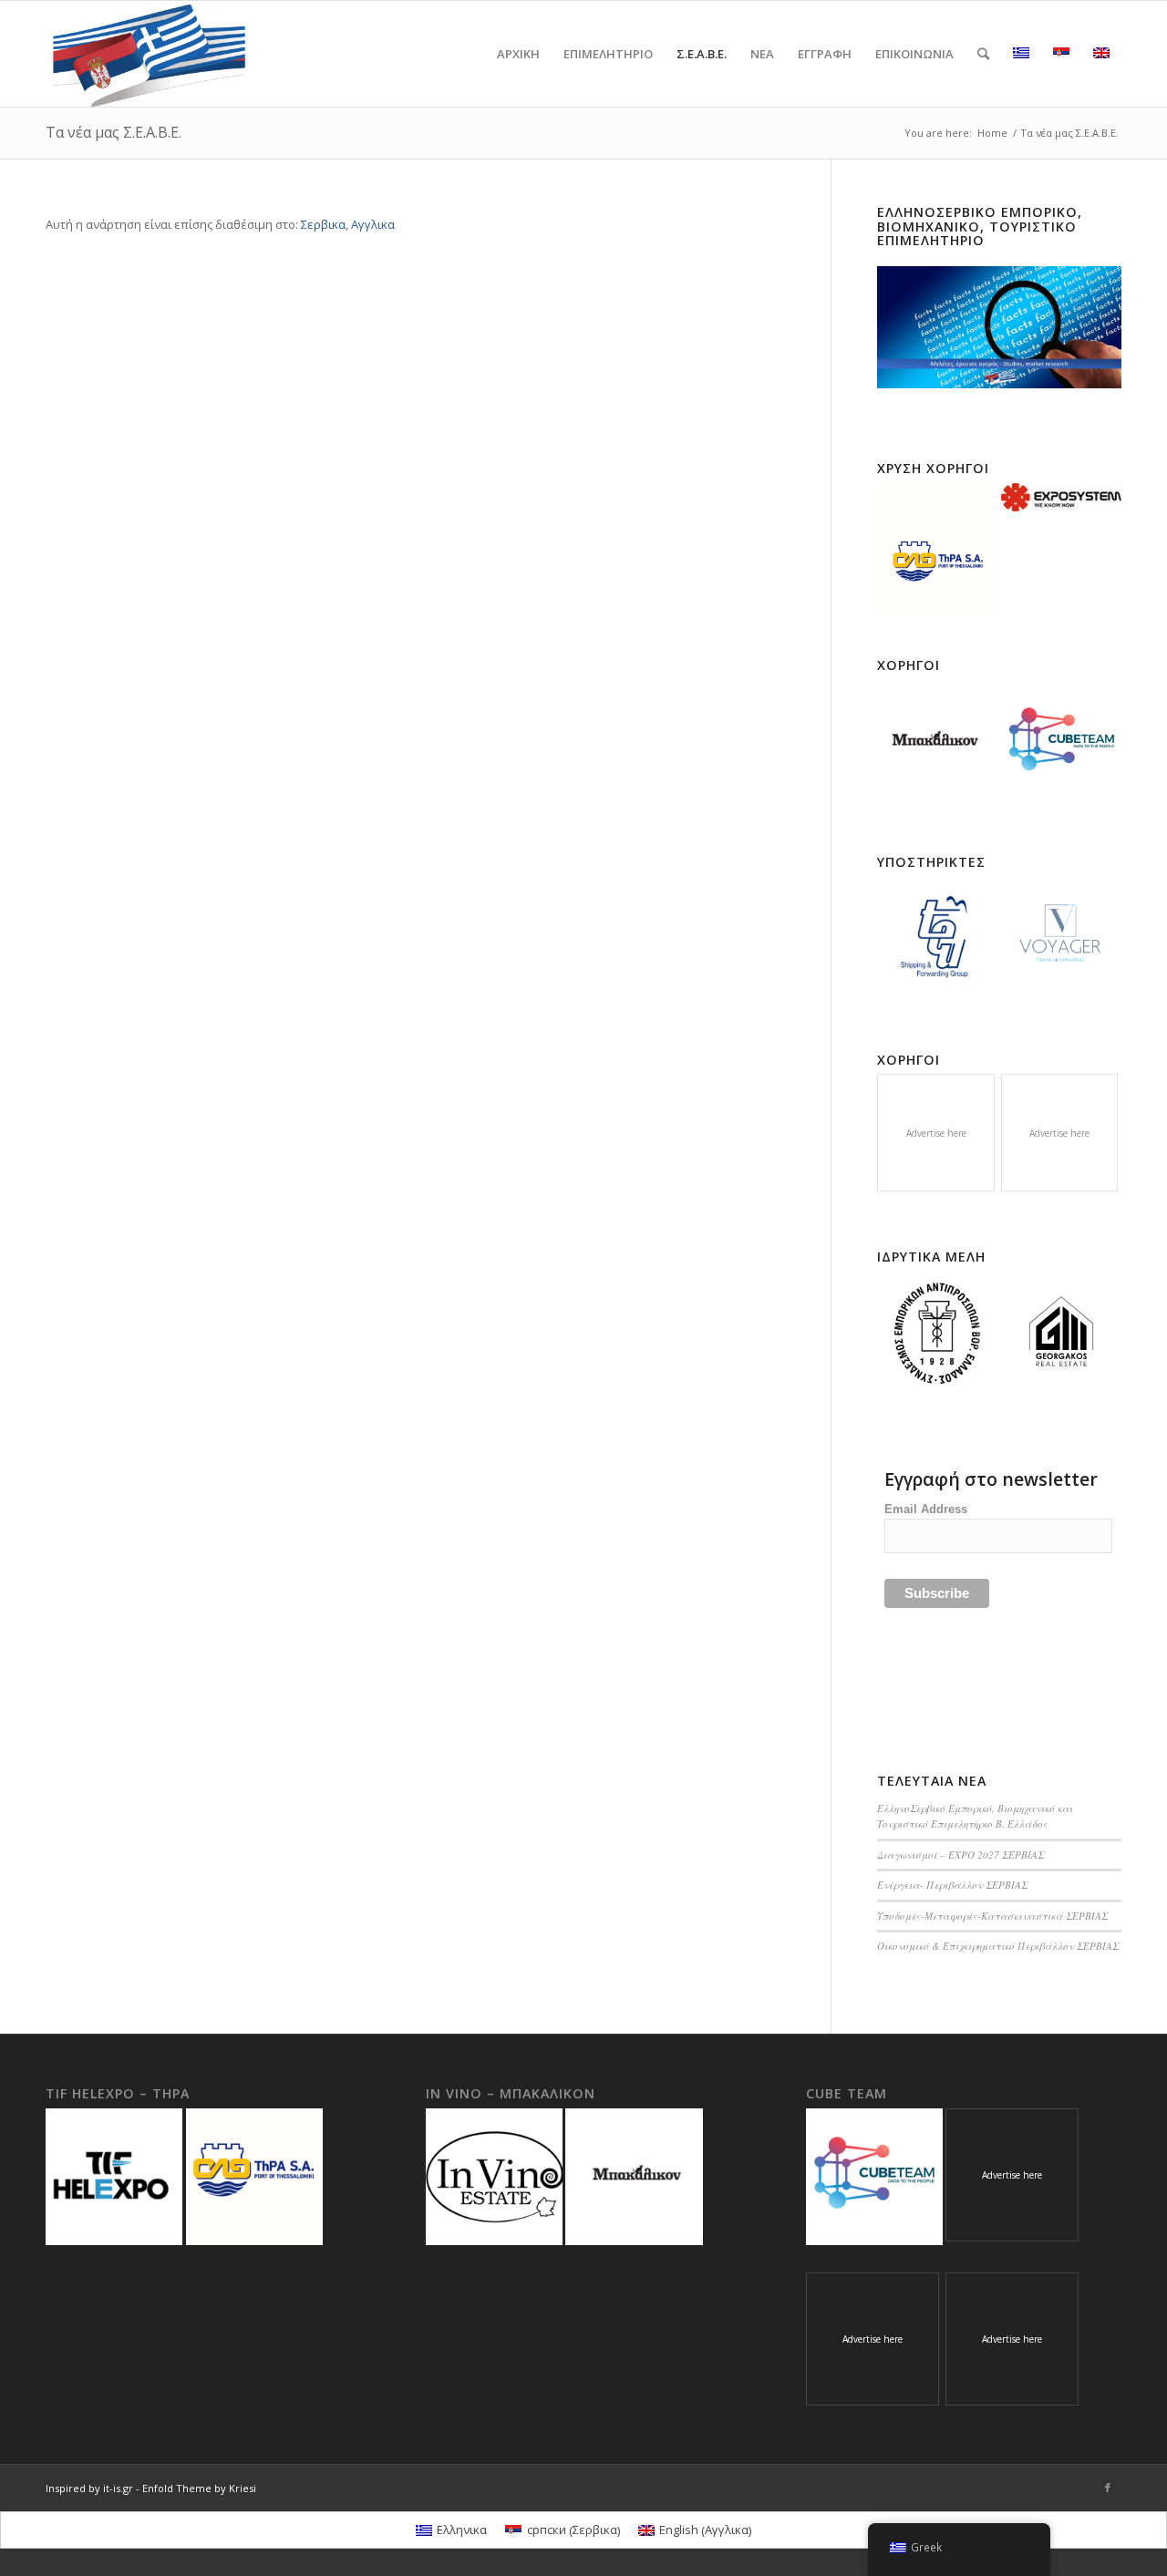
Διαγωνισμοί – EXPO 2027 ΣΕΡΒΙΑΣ (960, 1855)
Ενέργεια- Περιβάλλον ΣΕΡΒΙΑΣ (952, 1885)
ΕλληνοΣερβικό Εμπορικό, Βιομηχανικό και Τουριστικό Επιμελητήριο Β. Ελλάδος (975, 1816)
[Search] (983, 54)
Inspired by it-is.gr (89, 2488)
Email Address (926, 1509)
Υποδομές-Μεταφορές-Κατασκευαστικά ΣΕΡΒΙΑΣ (992, 1916)
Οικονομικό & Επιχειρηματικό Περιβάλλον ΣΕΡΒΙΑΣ (998, 1946)
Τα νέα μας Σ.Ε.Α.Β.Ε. (114, 132)
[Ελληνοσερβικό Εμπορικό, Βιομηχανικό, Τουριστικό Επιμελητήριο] (999, 327)
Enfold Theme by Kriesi (199, 2488)
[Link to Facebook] (1108, 2488)
